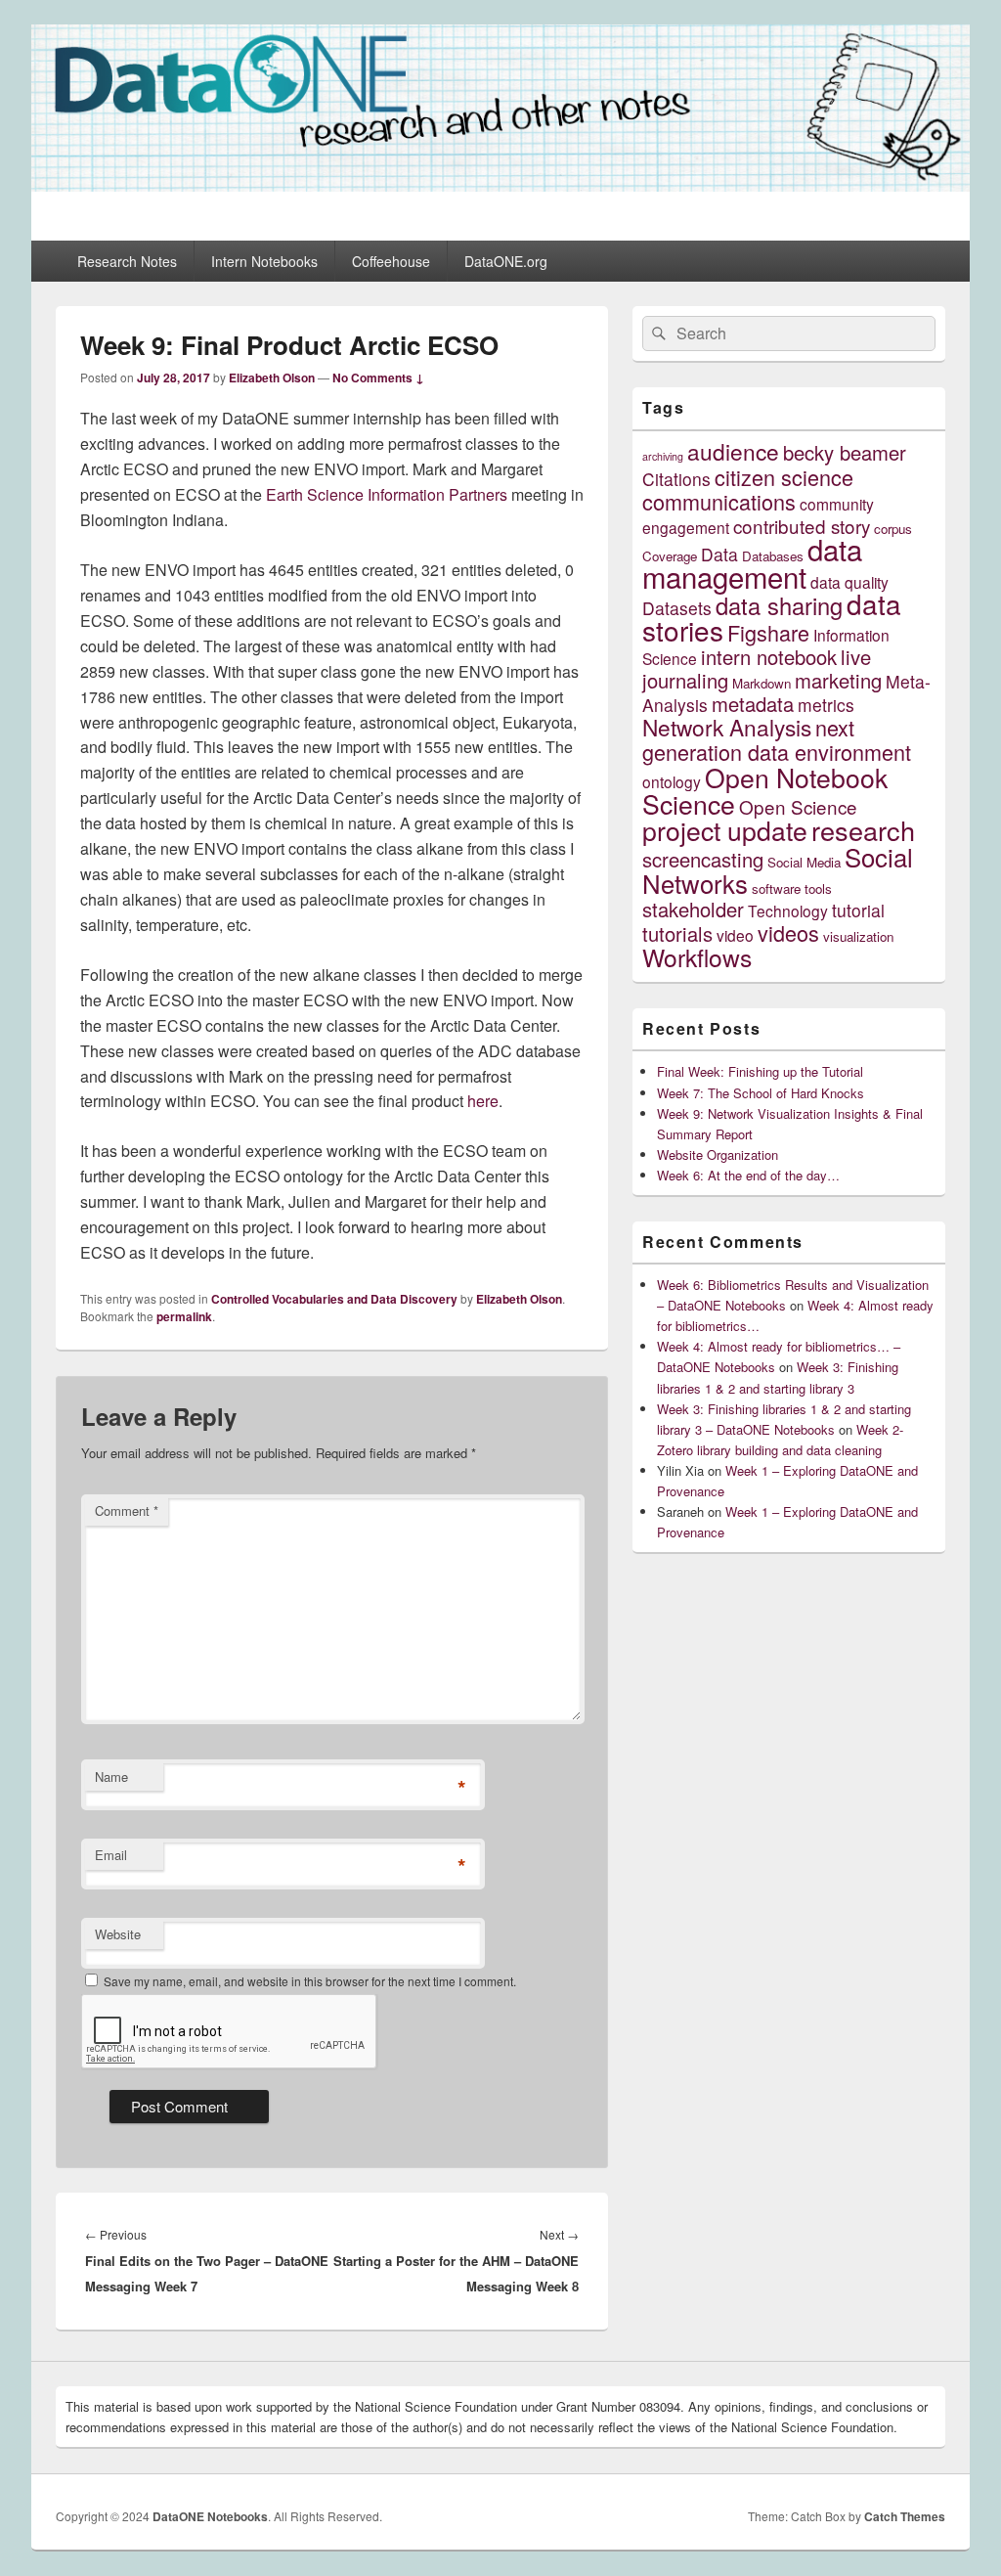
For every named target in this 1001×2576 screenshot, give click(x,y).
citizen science (784, 477)
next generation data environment (777, 739)
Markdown (762, 683)
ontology (672, 781)
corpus (893, 529)
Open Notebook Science (765, 790)
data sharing (779, 605)
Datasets (677, 608)
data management (752, 562)
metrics (826, 705)
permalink (184, 1316)
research (863, 830)
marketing (838, 680)
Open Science (798, 806)
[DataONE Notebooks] (500, 185)
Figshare (768, 632)
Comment (127, 1510)
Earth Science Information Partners (387, 494)
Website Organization (718, 1155)
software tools (792, 888)
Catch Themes (905, 2516)
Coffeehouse (391, 261)
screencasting (703, 859)
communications (719, 501)
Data (719, 554)
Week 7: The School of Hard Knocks (761, 1093)
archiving (663, 456)
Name (111, 1777)
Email (111, 1855)
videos (788, 933)
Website (118, 1934)
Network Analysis (727, 727)
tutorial (858, 910)
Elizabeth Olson (272, 378)
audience (733, 451)
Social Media (804, 862)
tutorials (677, 933)
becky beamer (845, 452)
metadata (753, 704)
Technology (788, 910)
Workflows (697, 957)
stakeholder (693, 909)
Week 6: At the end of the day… (748, 1175)
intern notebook (769, 657)
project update (725, 830)
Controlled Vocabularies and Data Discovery (334, 1299)
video (735, 935)
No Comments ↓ (378, 378)
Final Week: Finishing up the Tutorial (760, 1071)
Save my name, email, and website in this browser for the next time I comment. (310, 1981)
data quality (849, 582)
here (483, 1101)
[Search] (657, 333)
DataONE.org (506, 261)
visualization (858, 936)
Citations (676, 479)
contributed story (802, 526)
